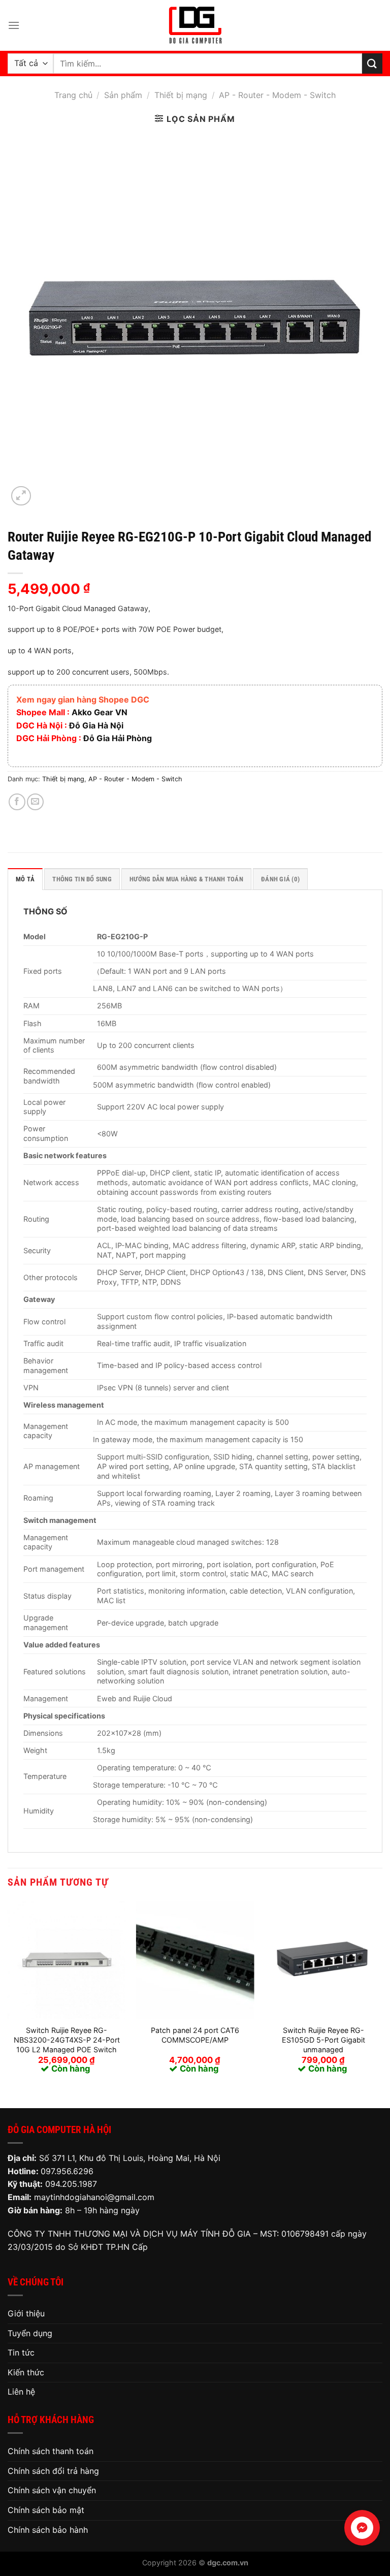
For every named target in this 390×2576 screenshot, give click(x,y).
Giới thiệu (26, 2313)
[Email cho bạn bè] (35, 802)
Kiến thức (26, 2372)
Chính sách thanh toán (51, 2451)
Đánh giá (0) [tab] (280, 879)
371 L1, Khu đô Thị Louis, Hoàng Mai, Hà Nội (137, 2158)
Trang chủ (73, 95)
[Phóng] (21, 496)
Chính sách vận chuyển (52, 2490)
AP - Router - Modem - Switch (277, 95)
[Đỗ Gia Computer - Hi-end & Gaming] (195, 25)
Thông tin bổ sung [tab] (82, 879)
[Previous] (8, 1996)
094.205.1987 (71, 2184)
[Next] (382, 1996)
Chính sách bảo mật (46, 2510)
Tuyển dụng (30, 2333)
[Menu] (14, 25)
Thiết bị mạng (181, 95)
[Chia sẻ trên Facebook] (17, 802)
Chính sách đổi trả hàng (53, 2471)
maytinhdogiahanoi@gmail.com (94, 2197)
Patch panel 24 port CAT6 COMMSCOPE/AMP (195, 2035)
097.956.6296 (67, 2171)
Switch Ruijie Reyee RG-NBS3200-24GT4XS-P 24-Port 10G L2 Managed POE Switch (67, 2040)
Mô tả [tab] (25, 879)
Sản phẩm (123, 95)
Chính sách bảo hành (48, 2530)
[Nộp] (372, 63)
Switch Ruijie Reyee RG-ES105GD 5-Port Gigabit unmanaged (323, 2040)
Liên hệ (21, 2392)
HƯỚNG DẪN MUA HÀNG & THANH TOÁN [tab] (186, 879)
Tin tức (21, 2352)
